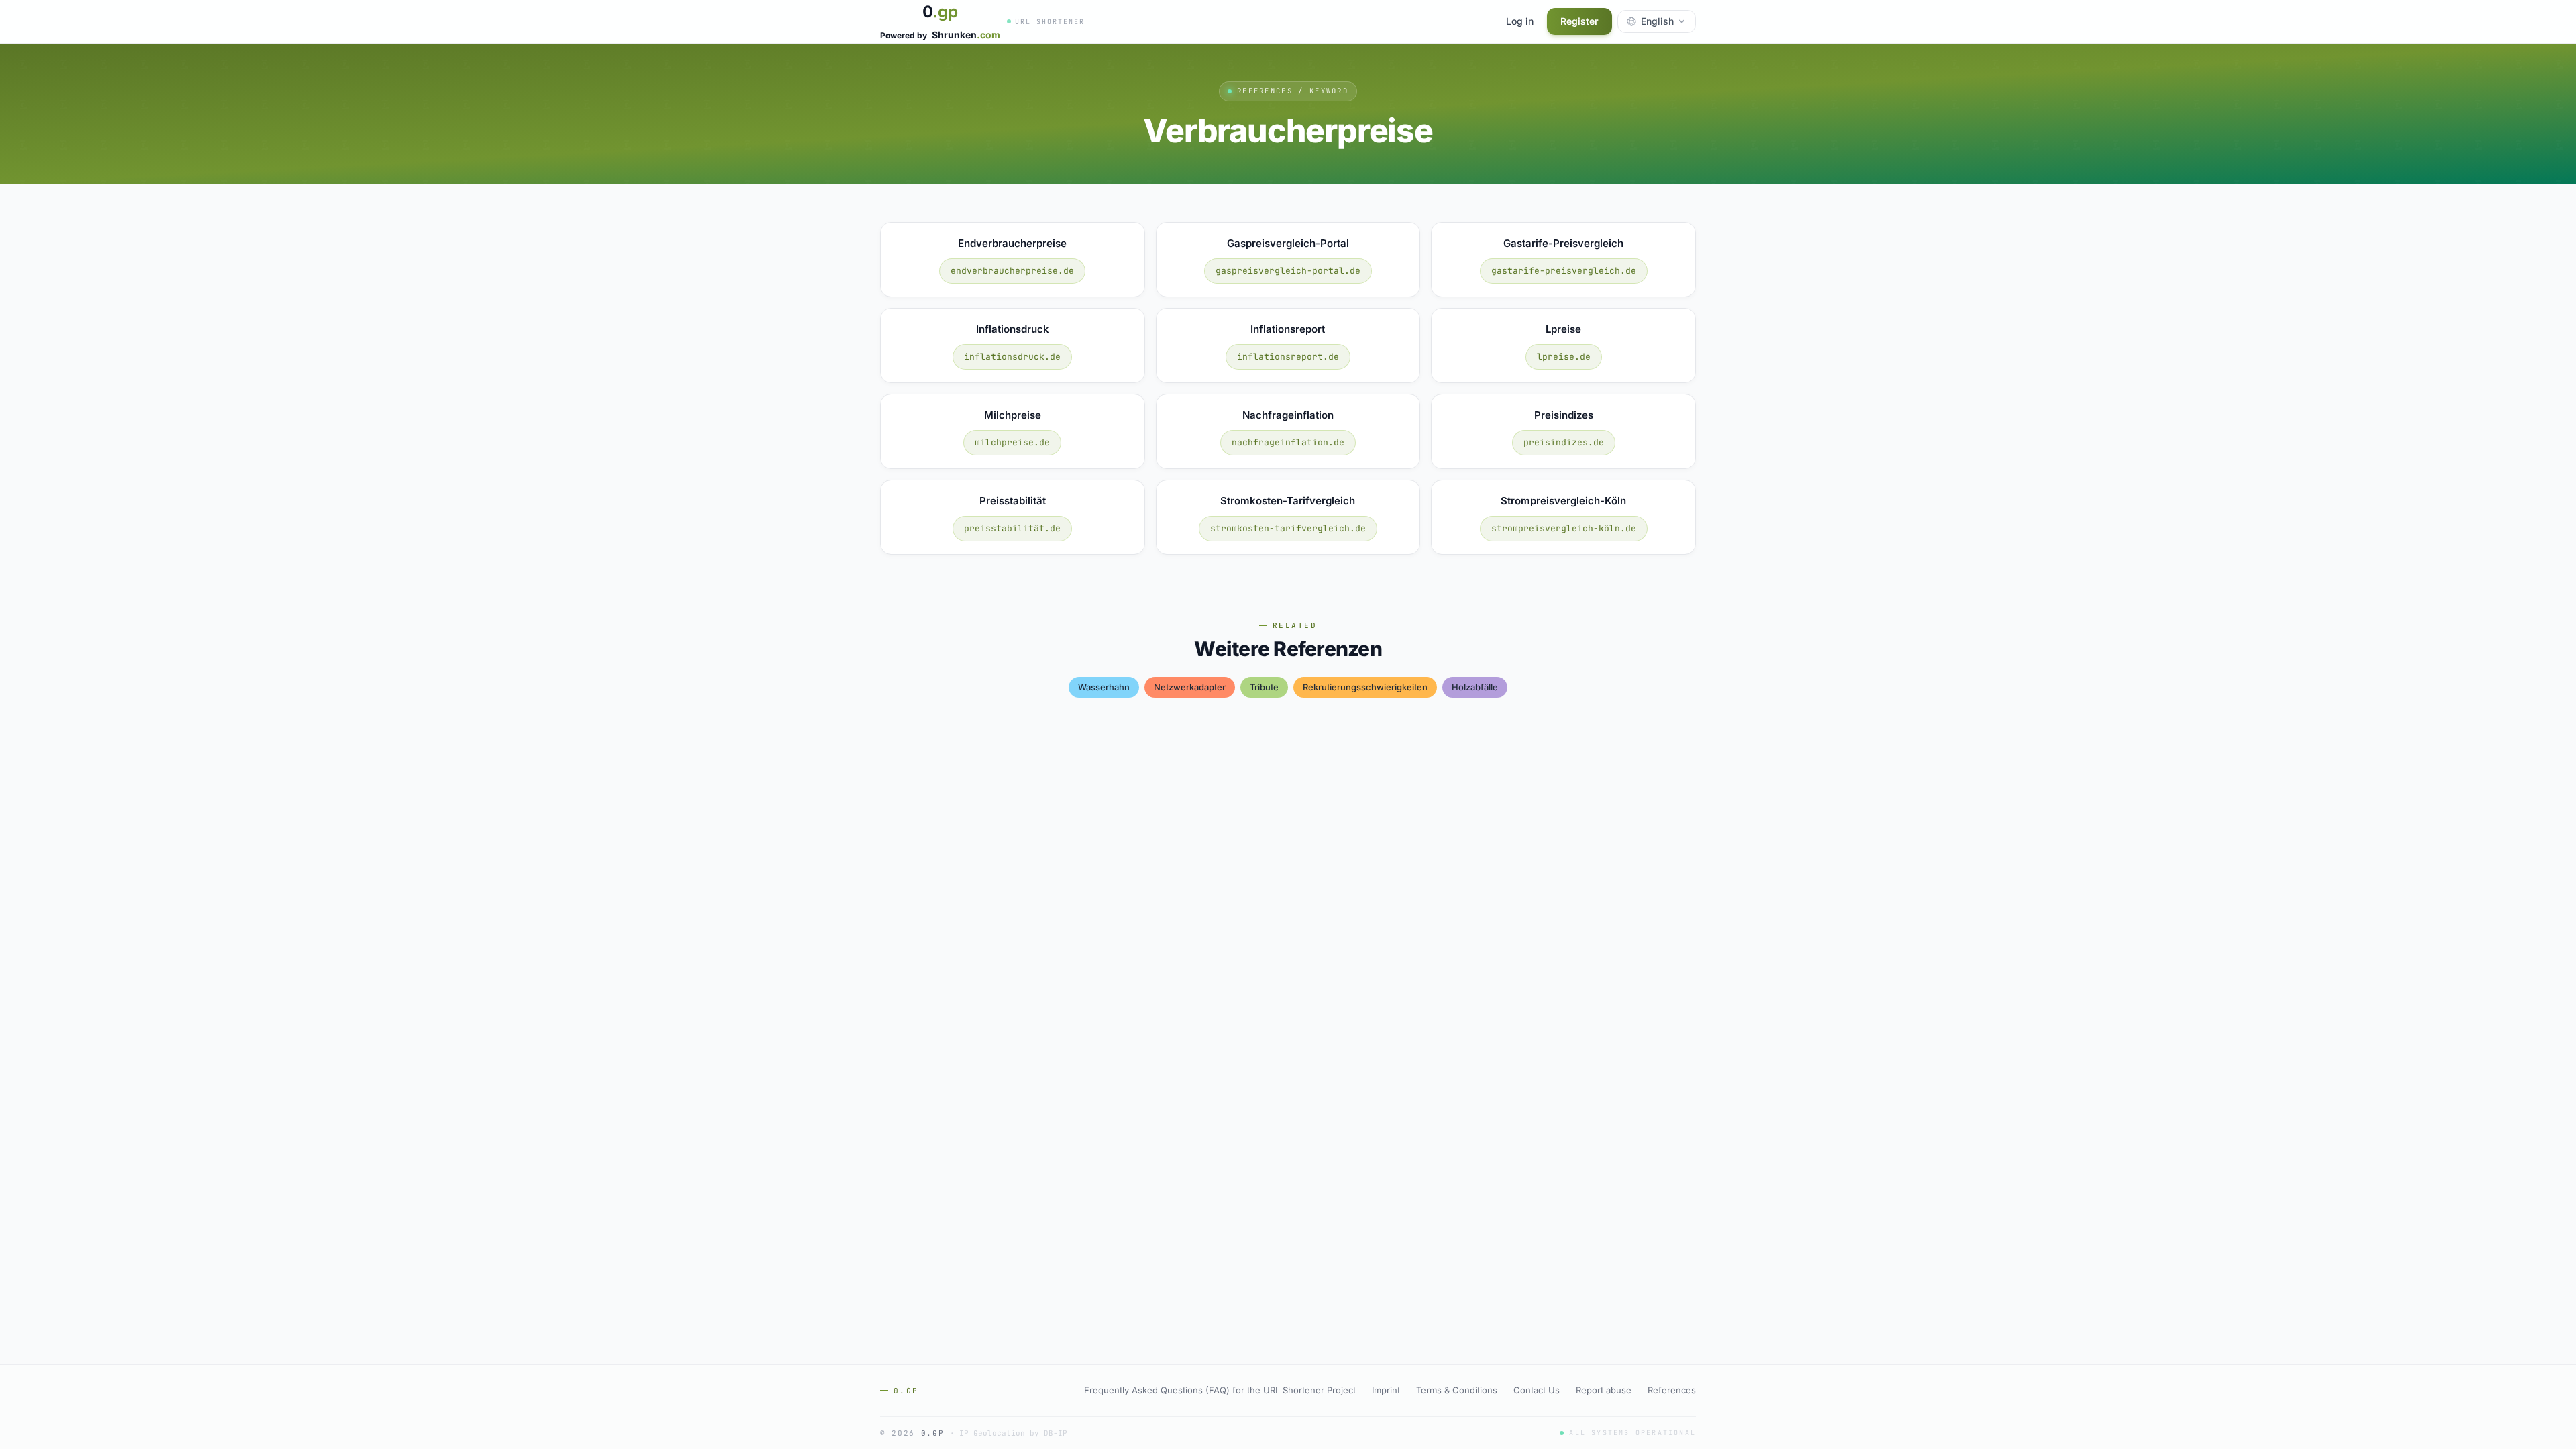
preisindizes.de (1564, 442)
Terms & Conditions (1457, 1390)
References (1672, 1390)
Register (1579, 21)
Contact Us (1537, 1390)
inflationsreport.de (1288, 357)
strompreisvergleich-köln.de (1564, 528)
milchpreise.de (1012, 442)
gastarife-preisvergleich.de (1564, 271)
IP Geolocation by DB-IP (1013, 1433)
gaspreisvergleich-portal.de (1288, 271)
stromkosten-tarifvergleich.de (1288, 528)
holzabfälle (1475, 687)
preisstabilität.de (1012, 528)
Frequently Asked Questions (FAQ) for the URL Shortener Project (1220, 1390)
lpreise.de (1564, 357)
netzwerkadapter (1190, 687)
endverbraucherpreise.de (1012, 271)
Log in (1520, 21)
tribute (1264, 687)
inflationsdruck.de (1012, 357)
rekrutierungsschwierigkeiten (1365, 687)
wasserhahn (1104, 687)
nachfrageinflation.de (1288, 442)
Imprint (1386, 1390)
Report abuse (1604, 1390)
